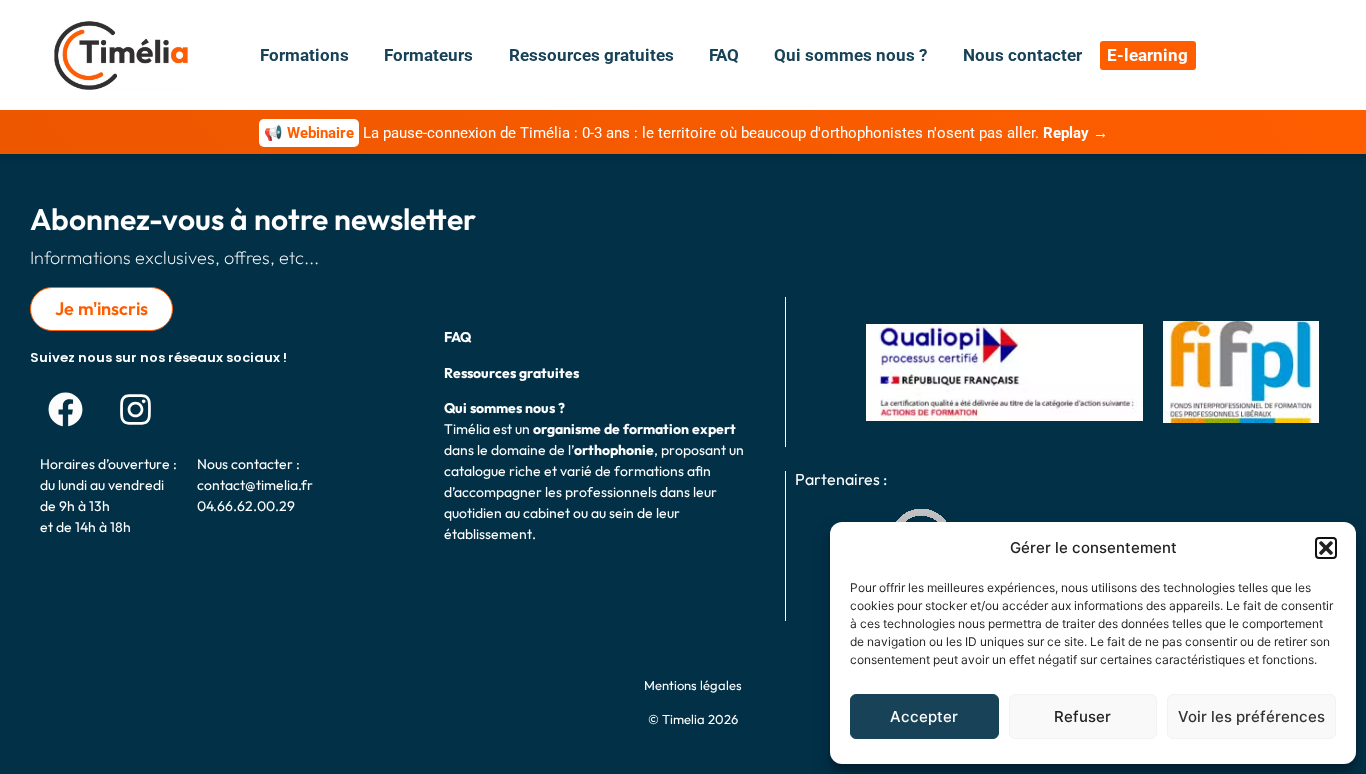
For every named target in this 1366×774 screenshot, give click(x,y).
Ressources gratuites (591, 55)
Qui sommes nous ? (850, 55)
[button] (1326, 548)
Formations (304, 55)
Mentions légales (693, 685)
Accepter (924, 716)
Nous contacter (1022, 55)
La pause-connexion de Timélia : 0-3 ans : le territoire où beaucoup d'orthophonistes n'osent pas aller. (686, 133)
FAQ (724, 55)
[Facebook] (65, 409)
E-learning (1147, 55)
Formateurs (428, 55)
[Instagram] (135, 409)
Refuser (1082, 716)
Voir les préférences (1251, 716)
